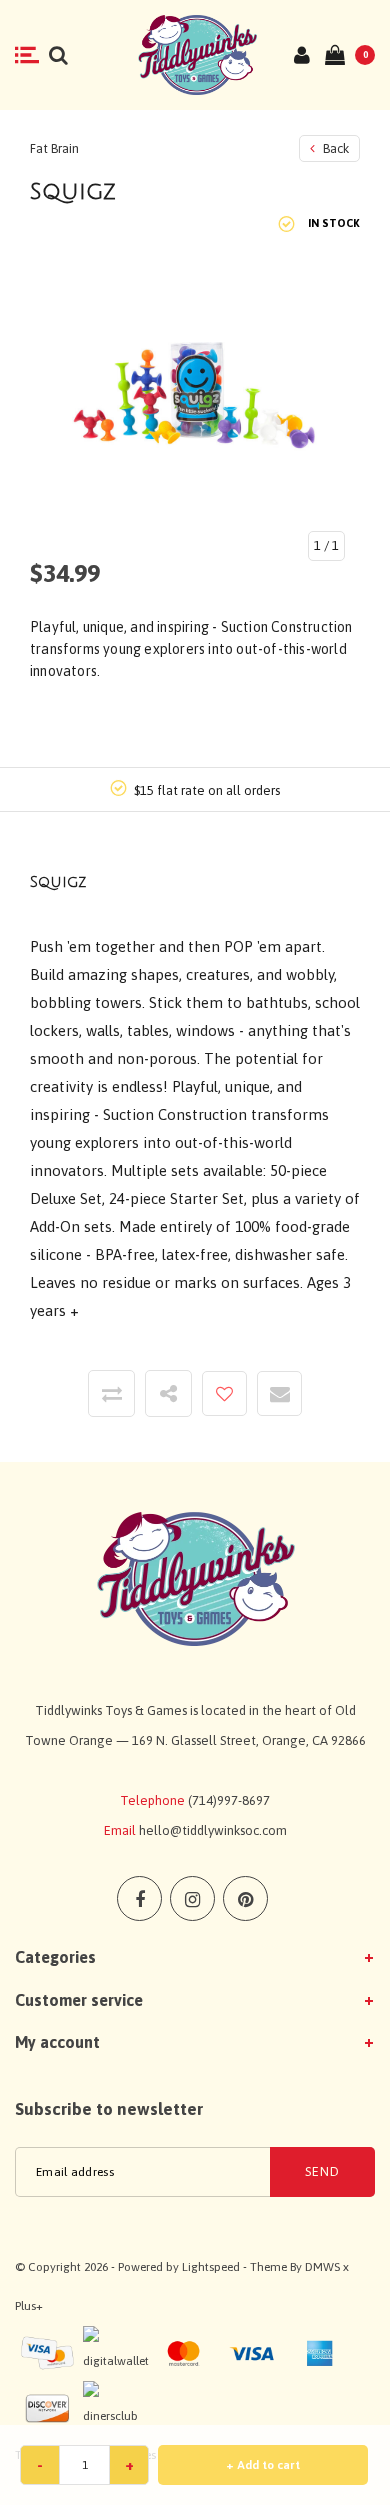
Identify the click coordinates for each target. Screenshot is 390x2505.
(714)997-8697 (229, 1800)
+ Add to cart (263, 2465)
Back (334, 148)
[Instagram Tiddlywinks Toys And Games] (192, 1898)
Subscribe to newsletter (109, 2109)
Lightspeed (211, 2267)
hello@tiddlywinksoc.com (213, 1830)
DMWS (322, 2267)
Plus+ (29, 2306)
